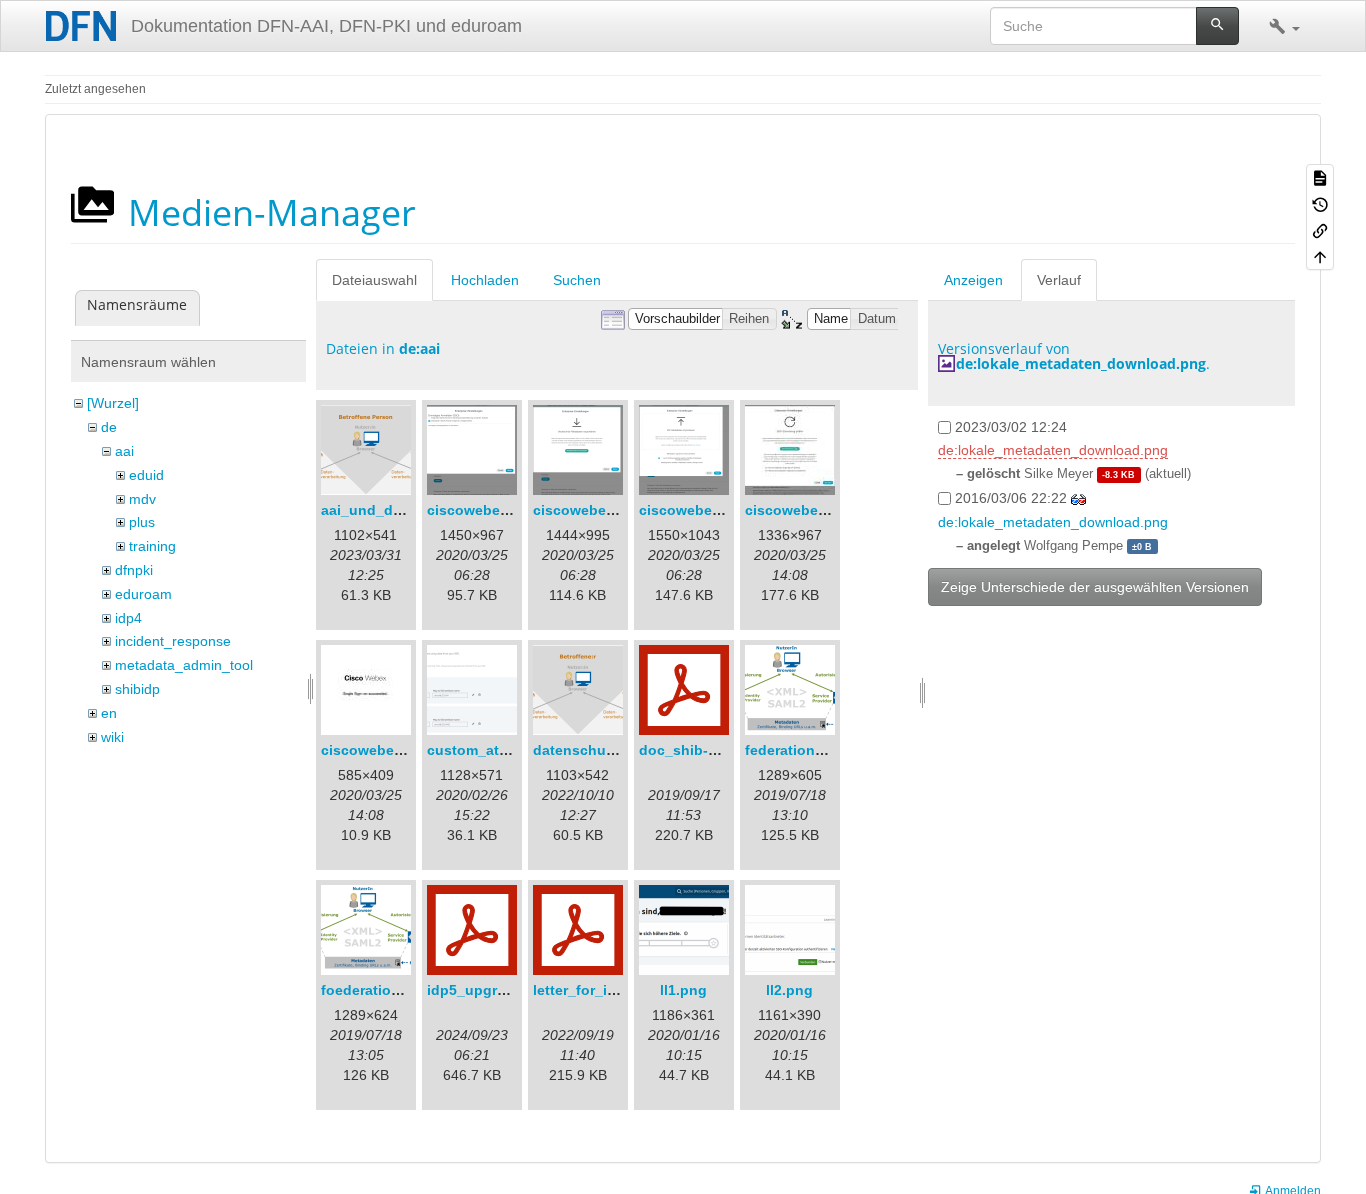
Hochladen (485, 280)
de (109, 427)
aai (124, 451)
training (152, 546)
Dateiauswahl (374, 280)
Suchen (577, 280)
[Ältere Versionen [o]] (1320, 203)
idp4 (128, 618)
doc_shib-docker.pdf (710, 750)
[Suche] (1217, 26)
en (109, 713)
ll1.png (683, 990)
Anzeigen (973, 280)
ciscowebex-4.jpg (805, 510)
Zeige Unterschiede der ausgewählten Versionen (1095, 587)
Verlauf (1059, 280)
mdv (142, 499)
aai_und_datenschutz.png (410, 510)
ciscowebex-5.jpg (381, 750)
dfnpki (134, 570)
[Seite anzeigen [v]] (1320, 177)
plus (142, 522)
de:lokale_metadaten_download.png (1081, 363)
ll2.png (789, 990)
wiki (112, 737)
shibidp (137, 689)
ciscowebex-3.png (701, 510)
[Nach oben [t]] (1320, 256)
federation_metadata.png (831, 750)
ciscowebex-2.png (595, 510)
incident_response (173, 641)
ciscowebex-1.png (489, 510)
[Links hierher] (1320, 230)
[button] (1284, 26)
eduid (146, 475)
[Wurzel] (113, 403)
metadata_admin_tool (184, 665)
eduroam (143, 594)
